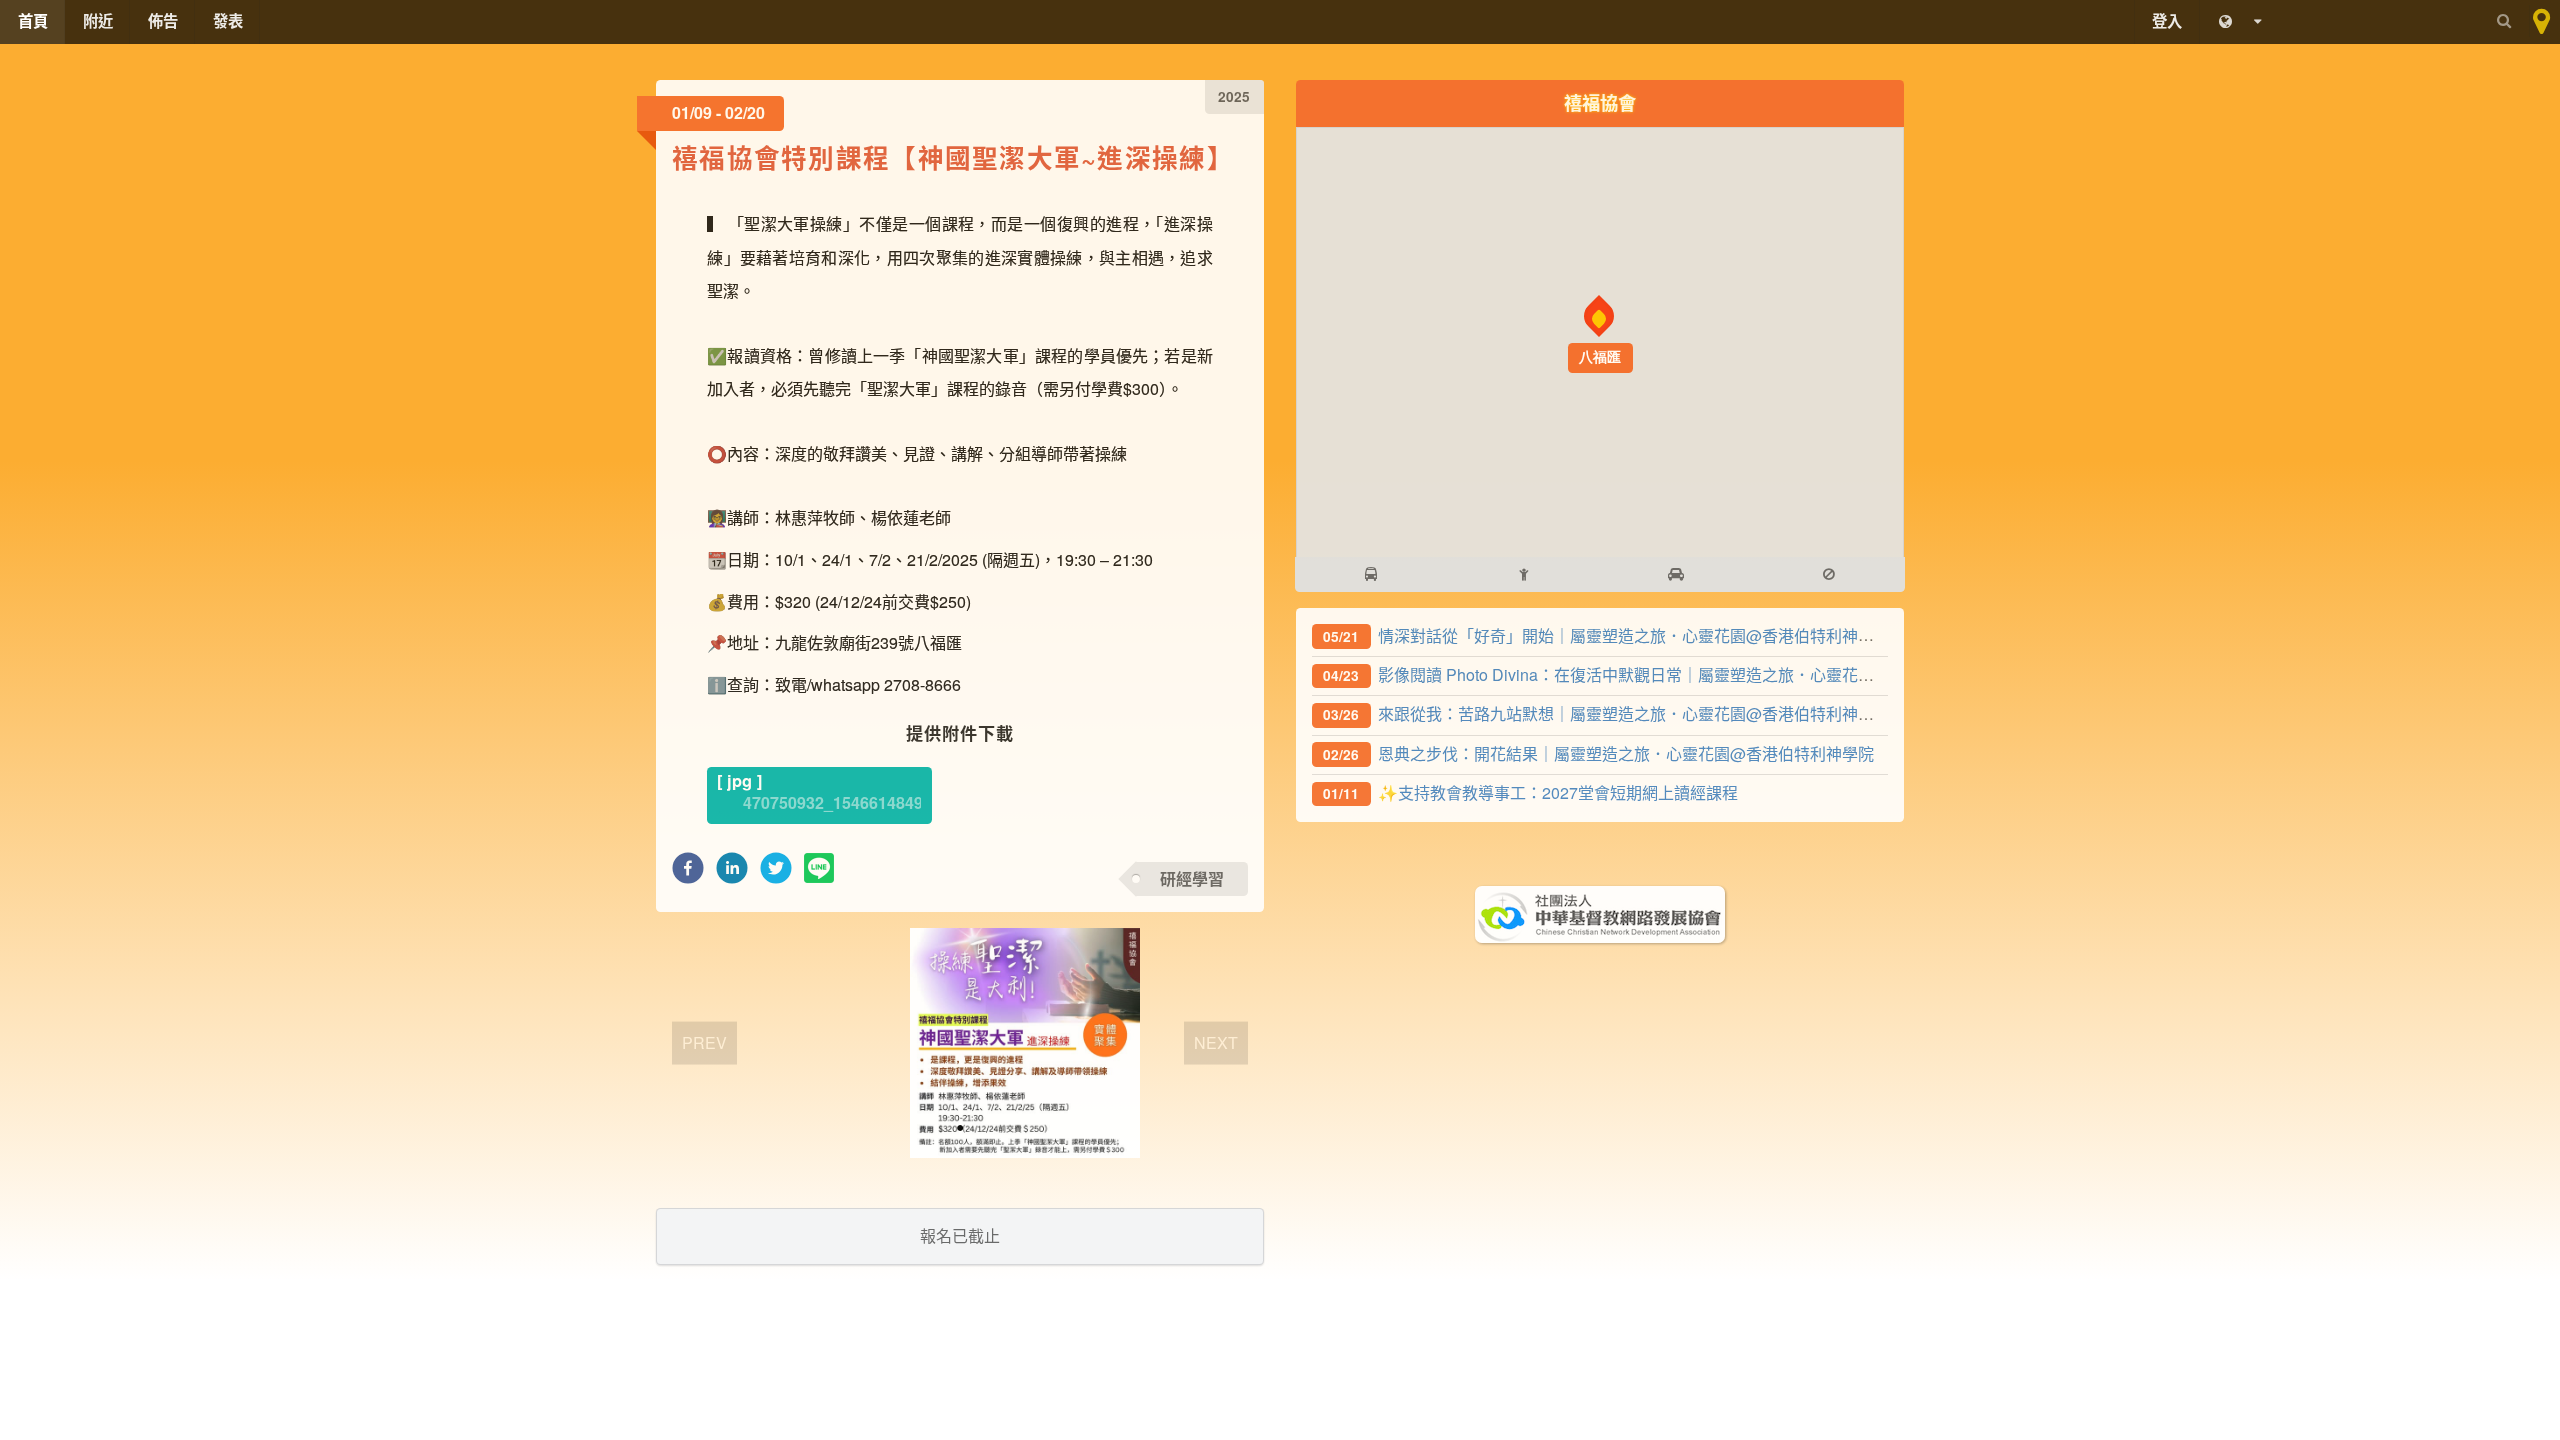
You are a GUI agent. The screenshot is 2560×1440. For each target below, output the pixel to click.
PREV (704, 1042)
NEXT (1216, 1042)
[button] (688, 873)
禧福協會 (1600, 102)
